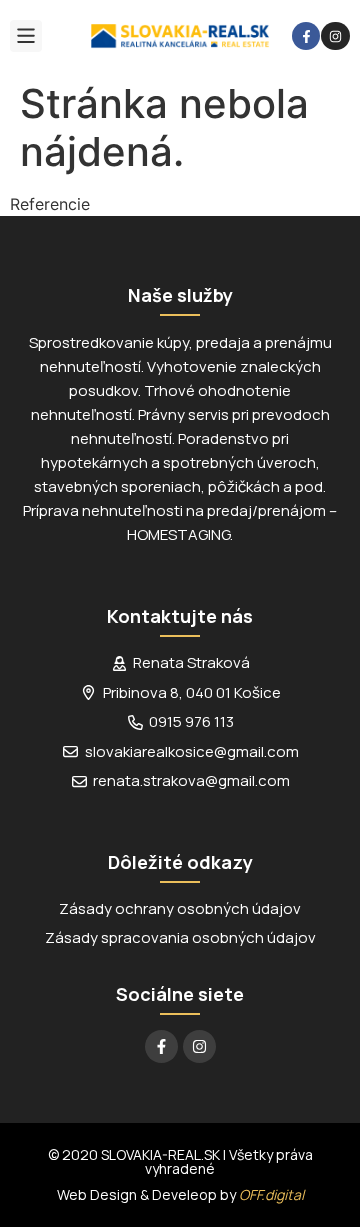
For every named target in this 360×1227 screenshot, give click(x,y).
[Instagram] (335, 36)
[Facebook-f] (306, 36)
